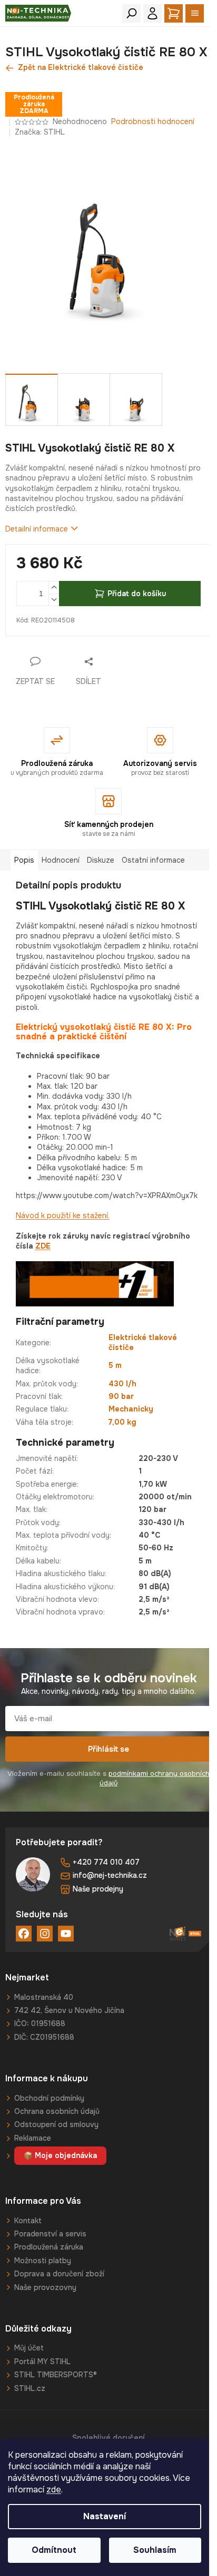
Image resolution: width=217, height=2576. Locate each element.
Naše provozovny (45, 2287)
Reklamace (33, 2138)
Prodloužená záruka (49, 2247)
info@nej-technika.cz (110, 1875)
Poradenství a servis (50, 2234)
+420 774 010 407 (106, 1862)
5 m (115, 1365)
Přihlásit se (108, 1749)
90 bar (121, 1396)
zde (54, 2490)
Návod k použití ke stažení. (63, 1215)
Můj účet (29, 2348)
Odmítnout (54, 2550)
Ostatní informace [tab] (153, 860)
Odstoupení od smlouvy (56, 2124)
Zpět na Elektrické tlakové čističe (81, 67)
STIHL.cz (30, 2388)
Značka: (40, 132)
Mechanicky (131, 1409)
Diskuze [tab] (101, 860)
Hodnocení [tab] (61, 860)
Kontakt (28, 2221)
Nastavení (105, 2516)
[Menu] (195, 13)
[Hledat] (131, 13)
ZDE (43, 1246)
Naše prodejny (98, 1889)
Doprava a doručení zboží (59, 2274)
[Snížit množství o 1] (54, 600)
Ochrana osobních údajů (57, 2111)
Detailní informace (37, 529)
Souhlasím (155, 2550)
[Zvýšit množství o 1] (54, 587)
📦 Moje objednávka (60, 2155)
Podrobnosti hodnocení (153, 121)
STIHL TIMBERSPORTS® (56, 2375)
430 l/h (122, 1384)
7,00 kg (122, 1422)
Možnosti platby (43, 2261)
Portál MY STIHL (42, 2362)
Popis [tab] (24, 860)
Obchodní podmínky (49, 2098)
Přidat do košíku (137, 594)
